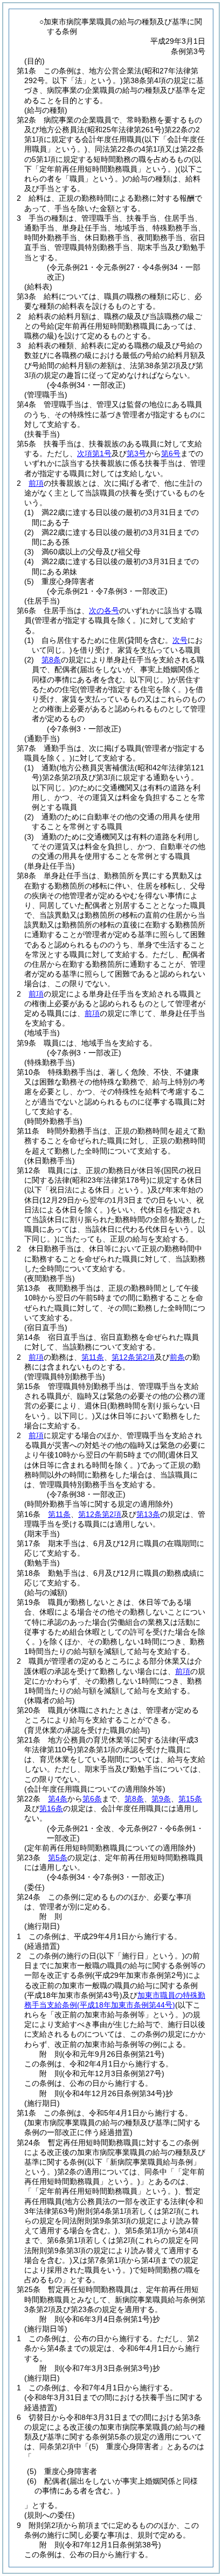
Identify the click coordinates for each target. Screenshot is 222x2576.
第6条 (92, 1799)
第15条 (190, 1799)
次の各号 (104, 611)
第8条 (51, 660)
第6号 (171, 453)
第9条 (161, 1799)
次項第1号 (94, 453)
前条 (177, 1357)
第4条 (58, 1799)
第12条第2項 (133, 1357)
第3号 (136, 453)
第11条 (93, 1357)
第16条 (51, 1808)
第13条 (148, 1514)
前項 (36, 483)
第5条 (58, 1858)
